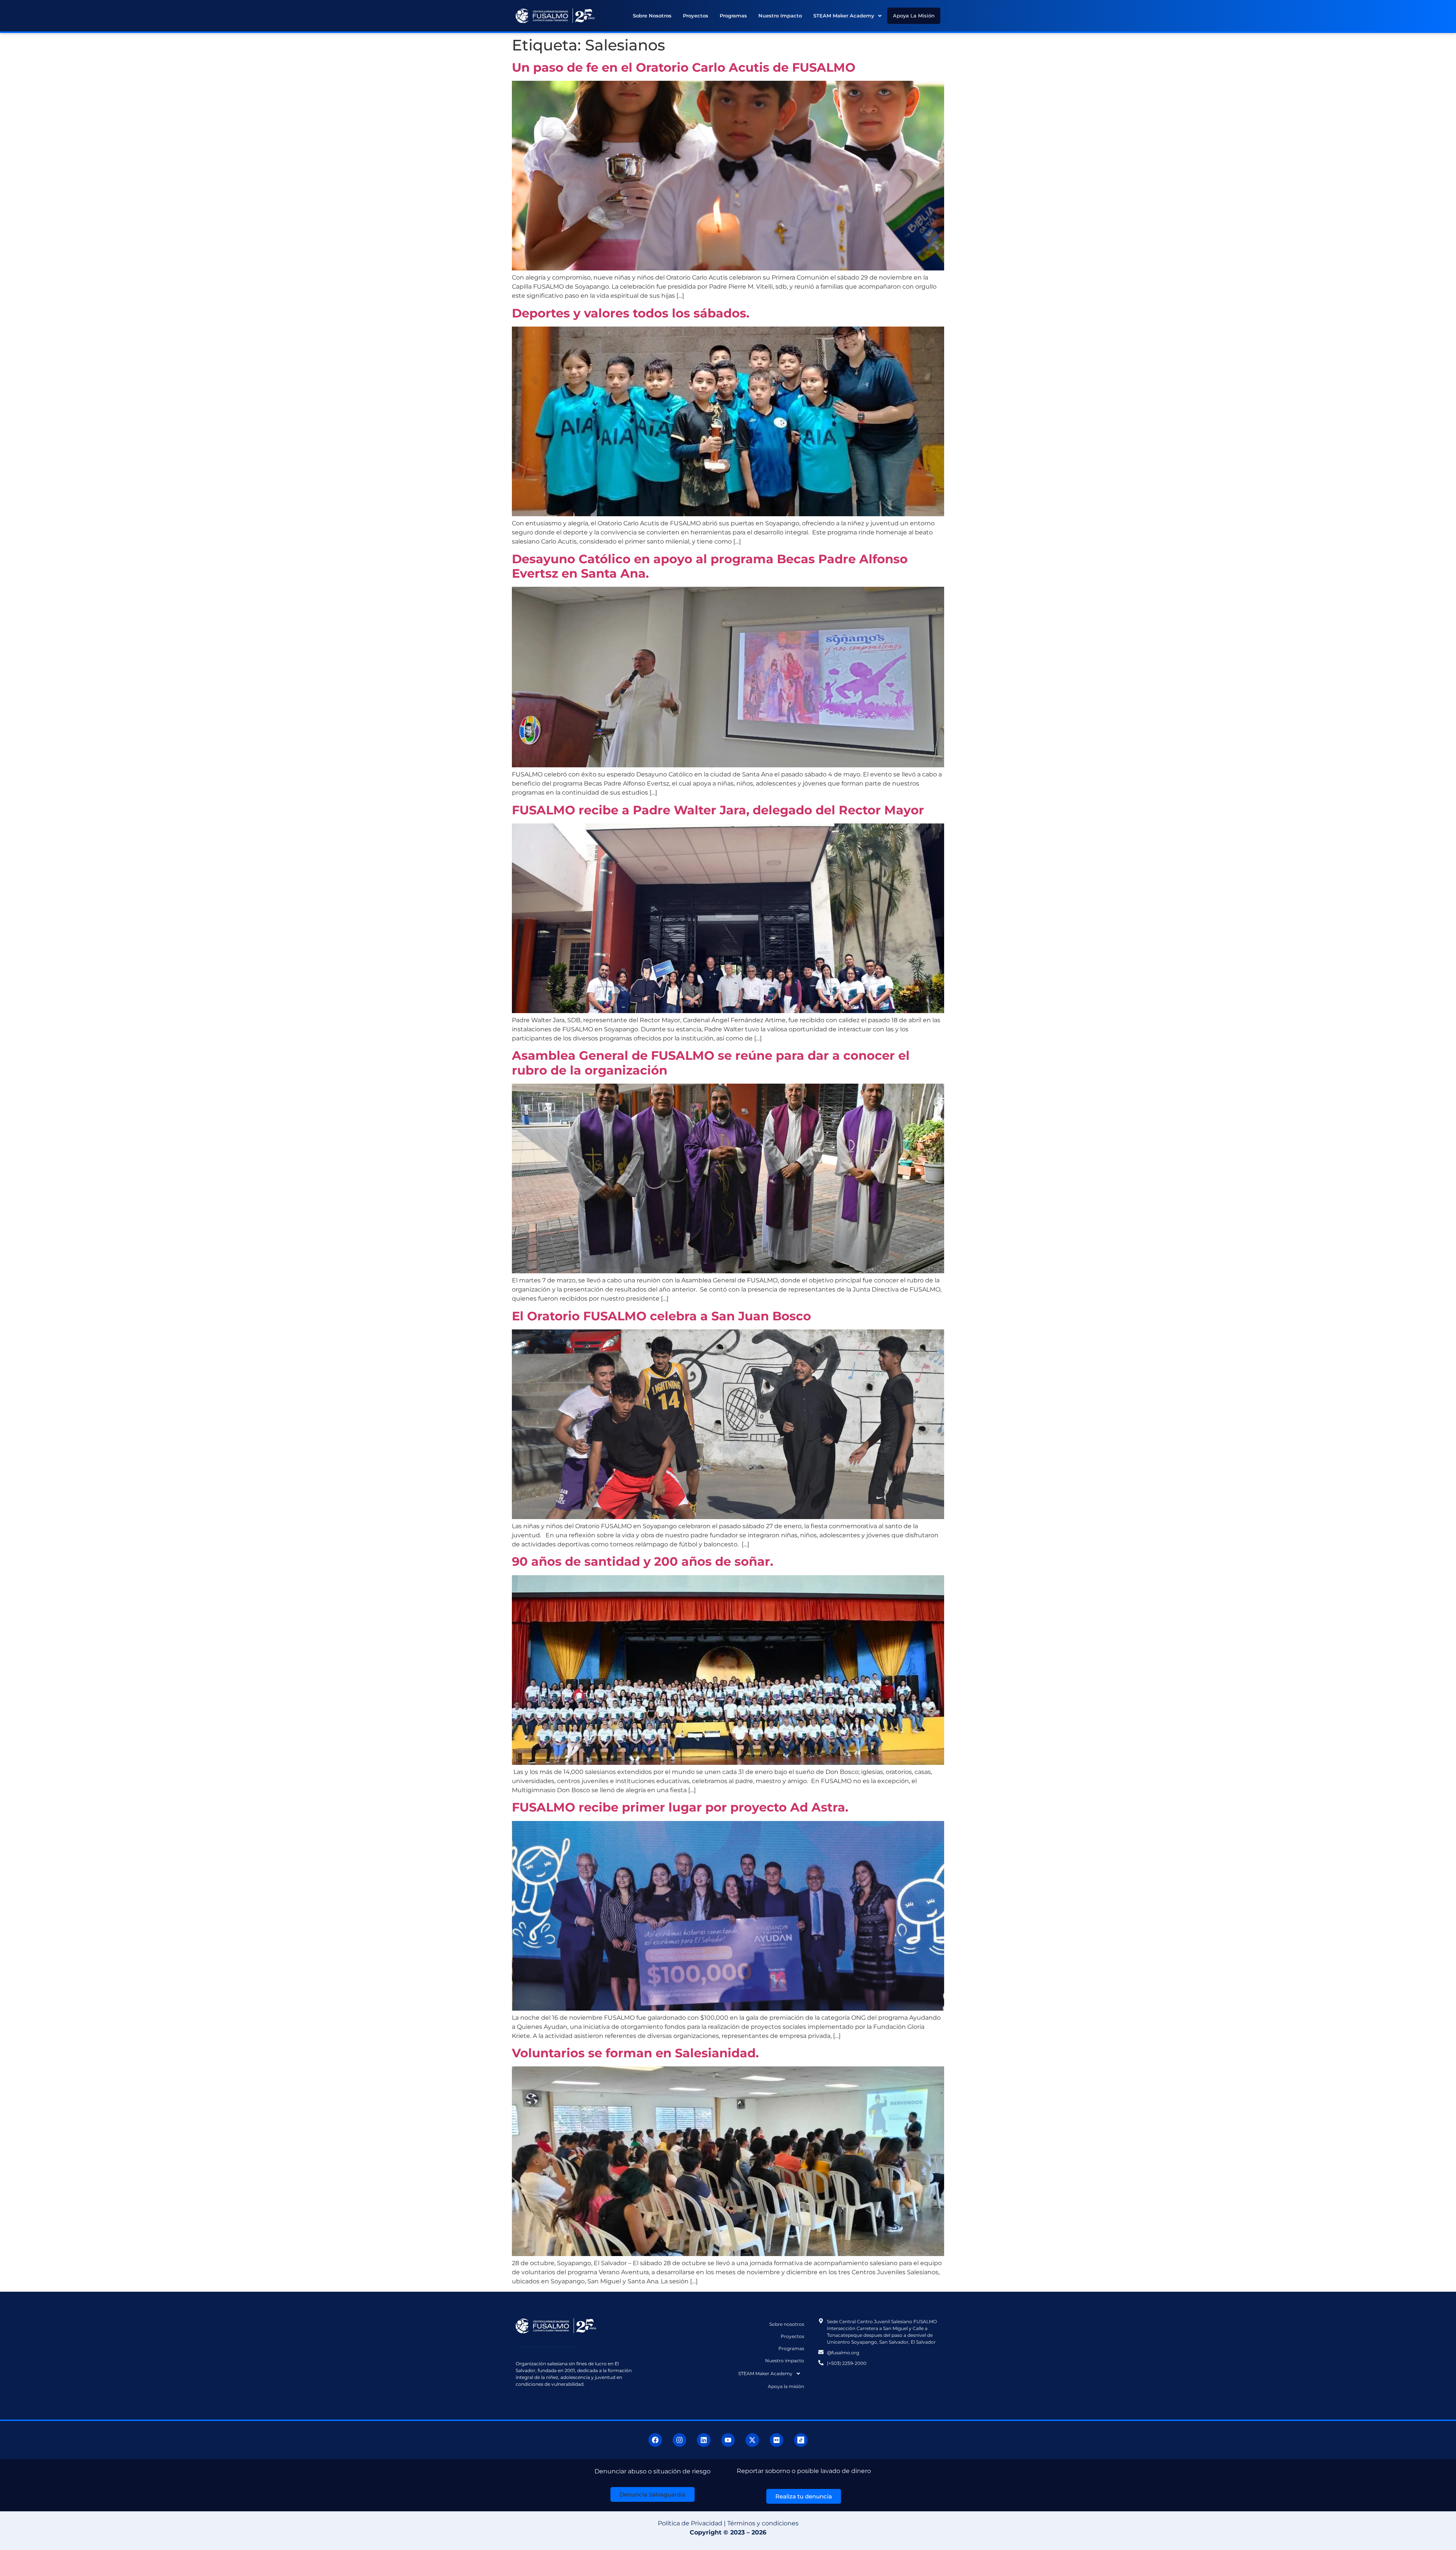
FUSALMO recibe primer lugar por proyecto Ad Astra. (680, 1807)
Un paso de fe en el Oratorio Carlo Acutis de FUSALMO (684, 67)
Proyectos (696, 16)
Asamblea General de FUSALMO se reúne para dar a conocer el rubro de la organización (711, 1063)
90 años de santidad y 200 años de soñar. (644, 1561)
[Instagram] (679, 2440)
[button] (847, 16)
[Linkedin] (704, 2440)
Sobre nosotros (652, 16)
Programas (733, 16)
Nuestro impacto (780, 16)
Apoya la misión (914, 16)
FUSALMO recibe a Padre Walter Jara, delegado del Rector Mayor (718, 810)
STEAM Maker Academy (844, 16)
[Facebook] (655, 2440)
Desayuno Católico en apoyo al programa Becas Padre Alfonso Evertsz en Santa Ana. (710, 566)
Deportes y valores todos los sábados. (632, 313)
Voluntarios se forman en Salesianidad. (635, 2053)
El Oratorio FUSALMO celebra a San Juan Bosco (661, 1316)
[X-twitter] (752, 2440)
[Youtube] (728, 2440)
